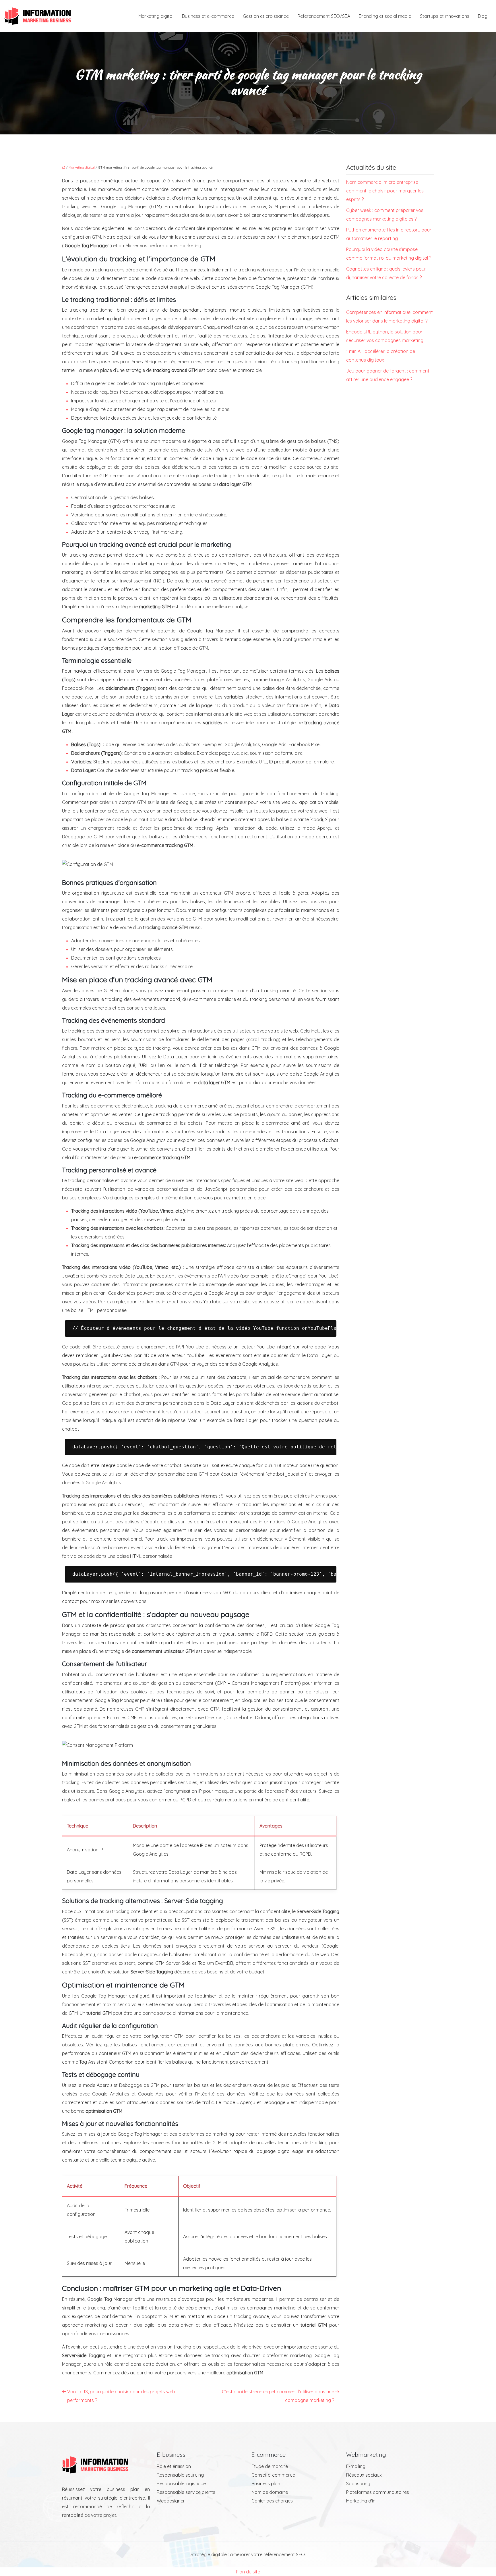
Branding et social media (385, 16)
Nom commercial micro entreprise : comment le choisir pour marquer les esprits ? (385, 191)
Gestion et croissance (266, 16)
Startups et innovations (445, 16)
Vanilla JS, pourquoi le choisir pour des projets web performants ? (121, 2396)
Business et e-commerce (208, 16)
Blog (483, 16)
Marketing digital (156, 16)
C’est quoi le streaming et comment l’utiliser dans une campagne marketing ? (278, 2396)
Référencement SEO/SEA (324, 16)
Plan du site (248, 2572)
